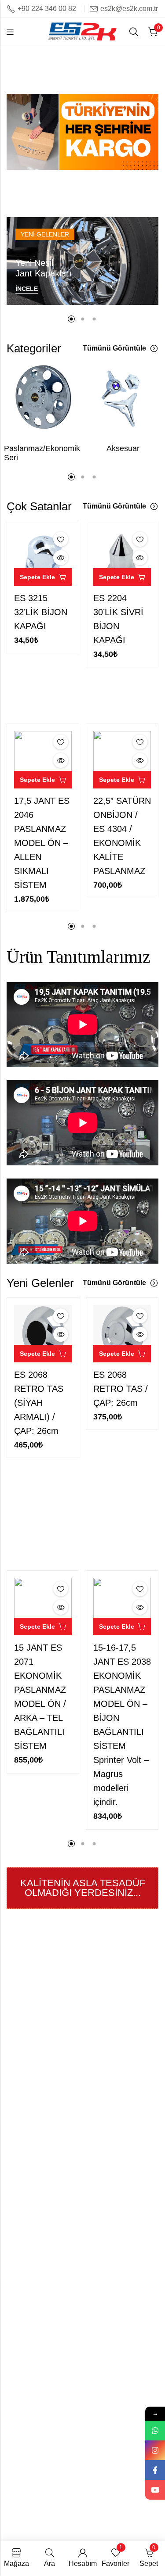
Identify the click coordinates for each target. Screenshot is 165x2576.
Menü (10, 32)
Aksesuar (123, 448)
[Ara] (134, 32)
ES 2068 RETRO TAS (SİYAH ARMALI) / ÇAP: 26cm (39, 1403)
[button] (77, 193)
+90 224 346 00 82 (47, 9)
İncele (27, 289)
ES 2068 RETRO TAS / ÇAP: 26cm (121, 1389)
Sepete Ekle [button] (37, 577)
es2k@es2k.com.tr (129, 9)
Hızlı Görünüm (61, 558)
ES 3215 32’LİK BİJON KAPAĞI (41, 612)
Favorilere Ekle (61, 539)
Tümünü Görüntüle (114, 348)
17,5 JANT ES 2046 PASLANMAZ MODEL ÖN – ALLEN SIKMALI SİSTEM (42, 843)
